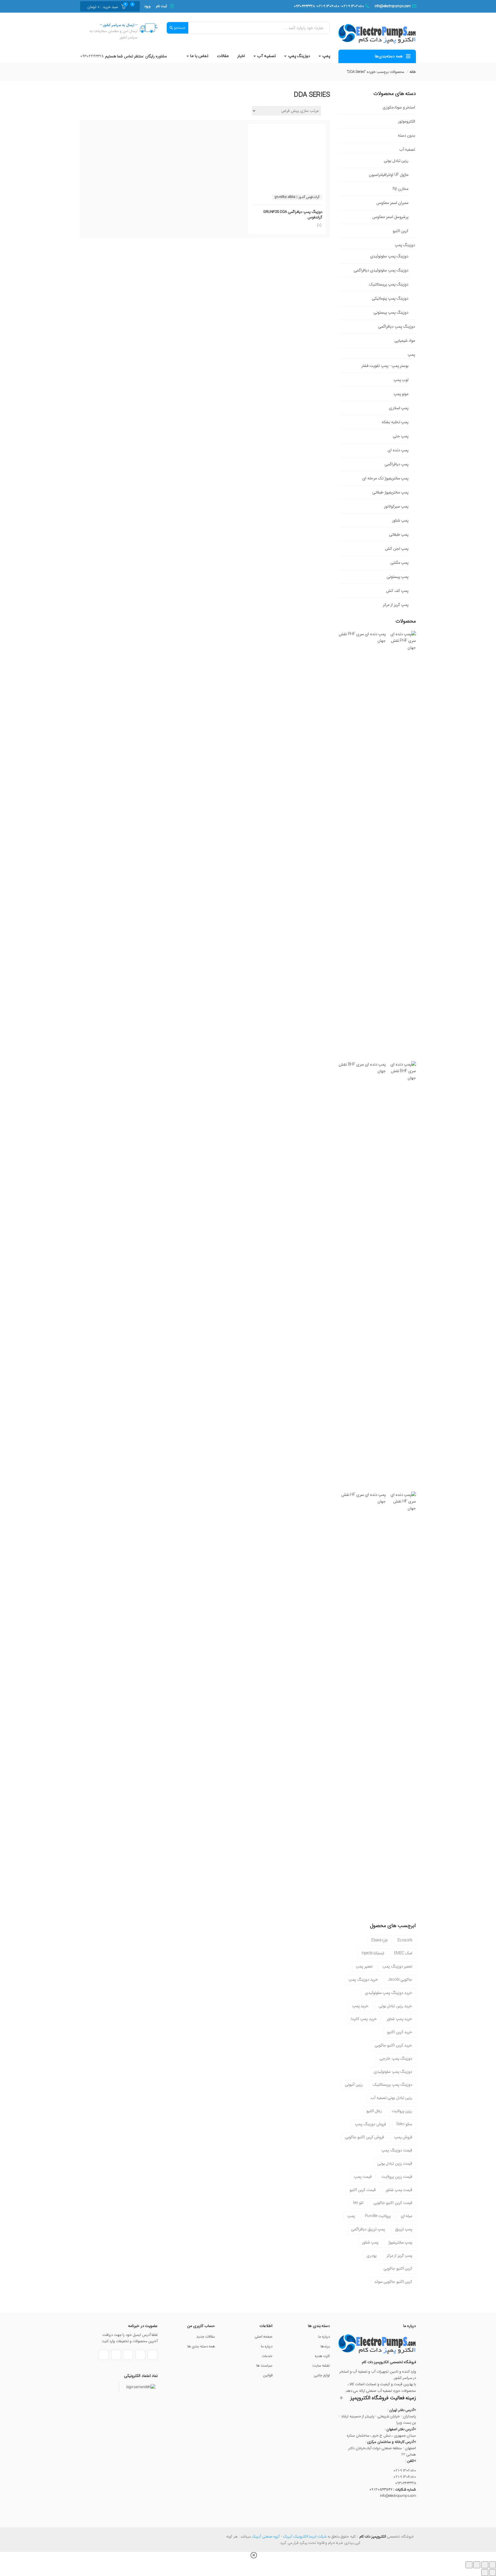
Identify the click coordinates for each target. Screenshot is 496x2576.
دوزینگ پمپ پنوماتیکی (390, 298)
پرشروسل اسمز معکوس (390, 217)
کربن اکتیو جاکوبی (398, 2268)
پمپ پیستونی (398, 577)
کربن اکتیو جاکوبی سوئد (393, 2282)
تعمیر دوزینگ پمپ (397, 1966)
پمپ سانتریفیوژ (400, 2242)
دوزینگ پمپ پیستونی (391, 312)
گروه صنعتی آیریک (266, 2537)
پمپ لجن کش (397, 549)
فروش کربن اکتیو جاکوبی (365, 2137)
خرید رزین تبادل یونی (396, 2006)
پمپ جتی (401, 436)
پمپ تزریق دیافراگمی (368, 2229)
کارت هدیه (322, 2356)
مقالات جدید (206, 2337)
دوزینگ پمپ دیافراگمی (397, 326)
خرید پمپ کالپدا (364, 2019)
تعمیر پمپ (364, 1966)
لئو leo (358, 2203)
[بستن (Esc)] (469, 2565)
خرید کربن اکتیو (400, 2032)
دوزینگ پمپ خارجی (396, 2058)
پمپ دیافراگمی (397, 464)
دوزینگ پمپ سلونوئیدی (389, 256)
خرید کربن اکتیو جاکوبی (394, 2045)
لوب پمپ (401, 380)
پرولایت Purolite (378, 2216)
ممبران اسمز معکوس (392, 203)
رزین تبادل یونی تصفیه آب (391, 2098)
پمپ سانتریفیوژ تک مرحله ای (385, 478)
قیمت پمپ (363, 2177)
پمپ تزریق (404, 2229)
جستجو (179, 28)
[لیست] (324, 110)
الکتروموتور (407, 121)
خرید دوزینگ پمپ (363, 1980)
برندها (325, 2346)
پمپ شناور (400, 520)
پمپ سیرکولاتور (396, 506)
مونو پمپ (401, 394)
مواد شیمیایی (405, 341)
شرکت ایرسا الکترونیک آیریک (305, 2537)
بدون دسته (407, 135)
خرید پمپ (361, 2006)
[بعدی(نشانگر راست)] (485, 2573)
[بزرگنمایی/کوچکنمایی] (493, 2565)
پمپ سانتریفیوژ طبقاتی (390, 492)
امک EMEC (403, 1953)
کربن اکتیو (401, 231)
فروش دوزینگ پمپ (370, 2124)
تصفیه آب (266, 56)
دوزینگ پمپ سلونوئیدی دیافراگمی (381, 270)
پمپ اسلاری (399, 408)
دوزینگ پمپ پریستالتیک (389, 284)
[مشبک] (328, 110)
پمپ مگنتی (400, 563)
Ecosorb (405, 1940)
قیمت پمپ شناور (399, 2190)
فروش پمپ (403, 2137)
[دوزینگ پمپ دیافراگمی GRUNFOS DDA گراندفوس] (287, 133)
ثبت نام (162, 6)
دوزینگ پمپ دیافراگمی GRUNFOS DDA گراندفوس (293, 215)
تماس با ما (199, 56)
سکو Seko (404, 2124)
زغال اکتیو (374, 2111)
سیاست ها (265, 2366)
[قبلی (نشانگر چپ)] (493, 2573)
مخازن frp (400, 189)
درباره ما (324, 2337)
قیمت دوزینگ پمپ (397, 2150)
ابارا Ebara (379, 1940)
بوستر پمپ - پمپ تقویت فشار (385, 366)
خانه (413, 72)
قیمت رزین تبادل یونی (395, 2163)
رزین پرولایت (402, 2111)
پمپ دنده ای (398, 450)
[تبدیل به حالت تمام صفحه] (485, 2565)
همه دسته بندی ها (201, 2346)
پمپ (326, 56)
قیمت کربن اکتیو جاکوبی (393, 2203)
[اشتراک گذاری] (477, 2565)
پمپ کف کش (397, 591)
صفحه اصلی (264, 2337)
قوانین (268, 2375)
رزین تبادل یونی (396, 161)
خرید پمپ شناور (399, 2019)
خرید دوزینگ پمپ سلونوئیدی (389, 1993)
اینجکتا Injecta (373, 1953)
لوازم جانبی (322, 2375)
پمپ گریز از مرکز (396, 605)
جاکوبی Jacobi (400, 1980)
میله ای (407, 2216)
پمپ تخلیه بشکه (395, 422)
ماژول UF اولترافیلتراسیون (389, 175)
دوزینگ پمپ (299, 56)
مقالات (223, 56)
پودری (372, 2256)
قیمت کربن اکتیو (363, 2190)
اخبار (241, 56)
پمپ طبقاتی (399, 534)
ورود (147, 6)
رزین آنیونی (354, 2085)
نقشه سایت (321, 2366)
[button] (104, 6)
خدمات (267, 2356)
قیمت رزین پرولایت (397, 2177)
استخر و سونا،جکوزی (399, 107)
